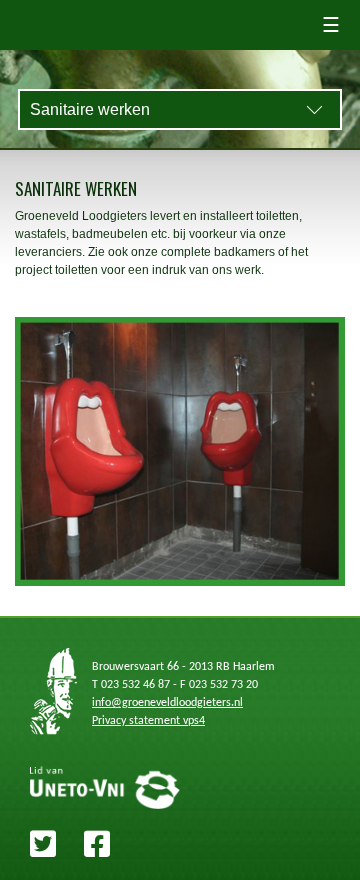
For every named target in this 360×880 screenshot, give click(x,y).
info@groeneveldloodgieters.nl (167, 703)
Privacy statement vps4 (148, 721)
